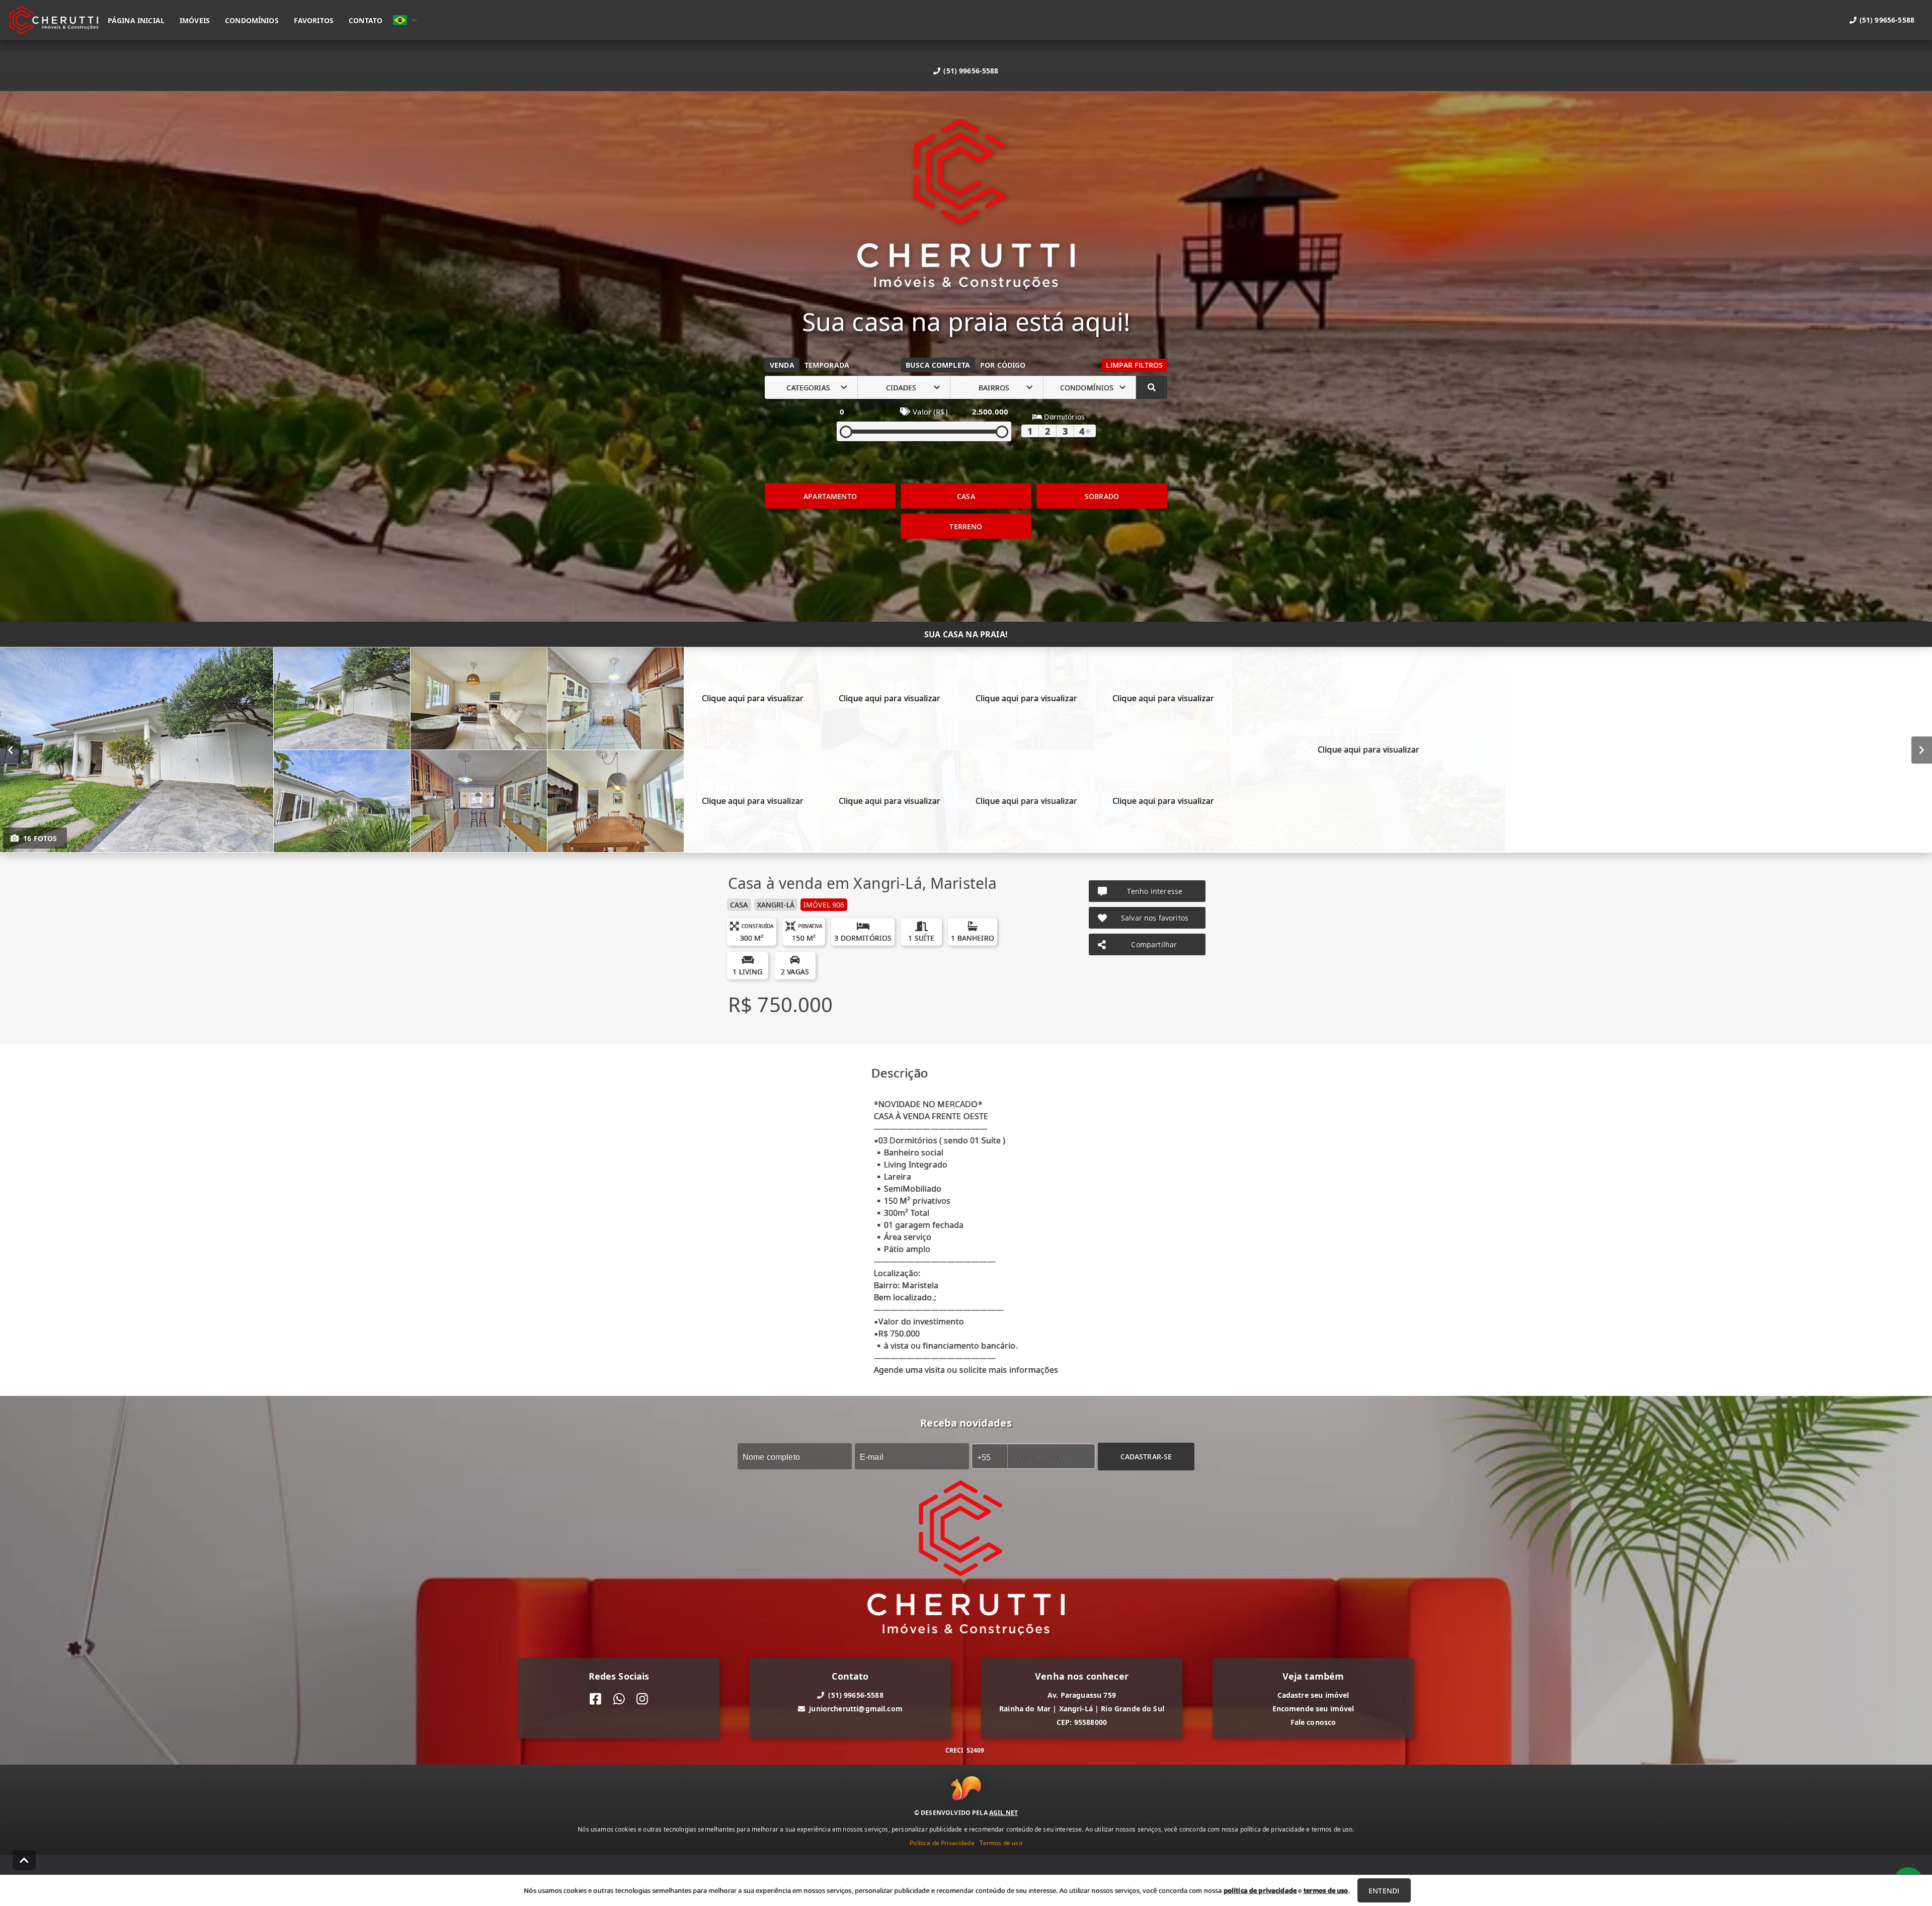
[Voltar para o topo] (24, 1860)
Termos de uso (1001, 1842)
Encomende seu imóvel (1313, 1709)
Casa (966, 496)
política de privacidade (1260, 1890)
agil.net (1003, 1812)
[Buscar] (1152, 387)
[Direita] (1922, 750)
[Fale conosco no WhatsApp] (619, 1699)
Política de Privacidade (942, 1842)
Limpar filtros (1134, 365)
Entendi (1384, 1891)
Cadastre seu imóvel (1313, 1695)
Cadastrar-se (1146, 1457)
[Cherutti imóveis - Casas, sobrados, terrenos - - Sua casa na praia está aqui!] (966, 205)
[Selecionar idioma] (405, 20)
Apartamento (830, 496)
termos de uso (1326, 1890)
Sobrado (1102, 496)
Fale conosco (1313, 1722)
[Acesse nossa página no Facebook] (595, 1699)
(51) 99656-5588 (971, 71)
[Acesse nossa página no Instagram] (642, 1699)
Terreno (966, 526)
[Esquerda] (10, 750)
